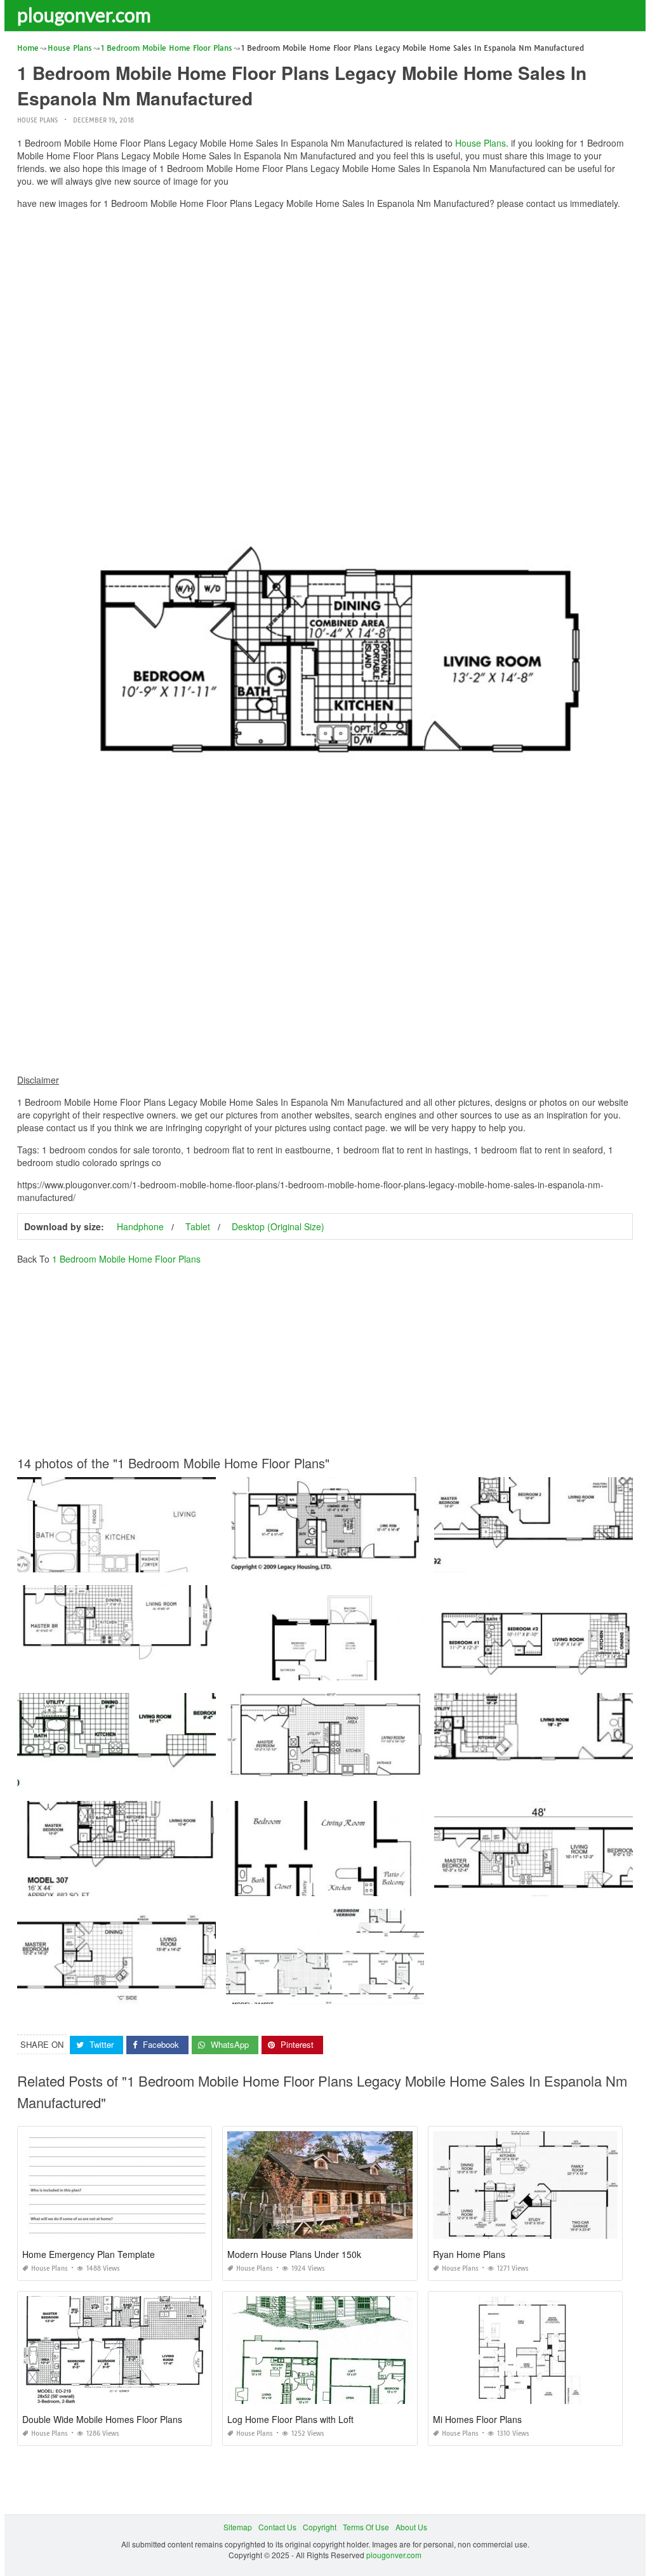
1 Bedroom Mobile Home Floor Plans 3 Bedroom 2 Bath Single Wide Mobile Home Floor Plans (392, 1992)
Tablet (198, 1226)
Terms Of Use (366, 2527)
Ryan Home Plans (469, 2254)
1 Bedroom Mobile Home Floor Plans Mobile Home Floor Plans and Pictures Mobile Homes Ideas (397, 1884)
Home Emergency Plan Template (89, 2254)
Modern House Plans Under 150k (294, 2254)
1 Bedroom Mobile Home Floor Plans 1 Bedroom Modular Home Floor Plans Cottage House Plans (398, 1669)
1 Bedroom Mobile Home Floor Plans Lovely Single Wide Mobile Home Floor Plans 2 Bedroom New (192, 1992)
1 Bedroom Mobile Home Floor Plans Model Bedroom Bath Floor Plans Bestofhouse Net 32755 (184, 1669)
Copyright (320, 2527)
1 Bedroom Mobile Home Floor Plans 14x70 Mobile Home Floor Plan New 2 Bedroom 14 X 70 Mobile (195, 1561)
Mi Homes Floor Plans (477, 2419)
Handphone (140, 1226)
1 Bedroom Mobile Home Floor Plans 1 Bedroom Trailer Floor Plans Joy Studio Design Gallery (391, 1561)
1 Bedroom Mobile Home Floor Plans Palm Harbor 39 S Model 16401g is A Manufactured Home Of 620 (407, 1776)
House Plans (37, 120)
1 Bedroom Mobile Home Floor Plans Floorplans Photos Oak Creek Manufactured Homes (174, 1776)
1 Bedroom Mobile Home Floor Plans (126, 1259)
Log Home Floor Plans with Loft (290, 2419)
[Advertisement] (325, 308)
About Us (411, 2527)
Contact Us (277, 2527)
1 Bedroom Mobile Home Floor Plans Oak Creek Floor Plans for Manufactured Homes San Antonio (190, 1884)
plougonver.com (84, 15)
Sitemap (238, 2527)
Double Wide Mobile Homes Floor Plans (102, 2419)
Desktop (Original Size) (278, 1226)
